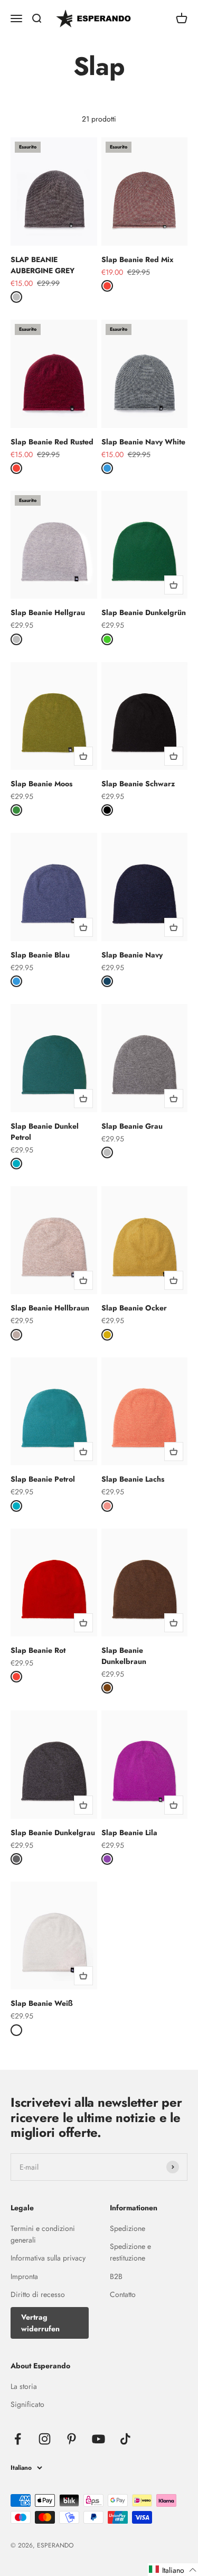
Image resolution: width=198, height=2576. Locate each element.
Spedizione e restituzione (130, 2252)
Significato (27, 2404)
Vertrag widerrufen (40, 2323)
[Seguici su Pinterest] (72, 2439)
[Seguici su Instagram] (45, 2439)
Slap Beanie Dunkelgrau (53, 1833)
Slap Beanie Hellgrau (48, 612)
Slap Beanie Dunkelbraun (124, 1656)
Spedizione (128, 2228)
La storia (24, 2386)
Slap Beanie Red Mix (137, 259)
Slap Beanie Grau (132, 1126)
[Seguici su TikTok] (125, 2439)
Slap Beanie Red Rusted (52, 442)
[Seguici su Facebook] (18, 2439)
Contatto (123, 2294)
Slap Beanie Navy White (143, 442)
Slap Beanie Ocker (134, 1308)
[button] (173, 2570)
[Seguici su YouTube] (98, 2439)
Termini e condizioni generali (43, 2234)
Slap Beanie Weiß (41, 2003)
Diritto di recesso (38, 2294)
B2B (116, 2276)
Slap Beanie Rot (38, 1650)
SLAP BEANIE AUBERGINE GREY (43, 265)
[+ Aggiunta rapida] (174, 585)
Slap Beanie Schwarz (138, 784)
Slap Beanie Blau (40, 955)
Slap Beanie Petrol (43, 1479)
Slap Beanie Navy (132, 955)
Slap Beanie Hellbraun (50, 1308)
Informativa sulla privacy (48, 2258)
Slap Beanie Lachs (133, 1479)
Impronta (24, 2276)
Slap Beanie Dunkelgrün (144, 612)
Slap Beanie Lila (129, 1833)
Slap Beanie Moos (41, 784)
